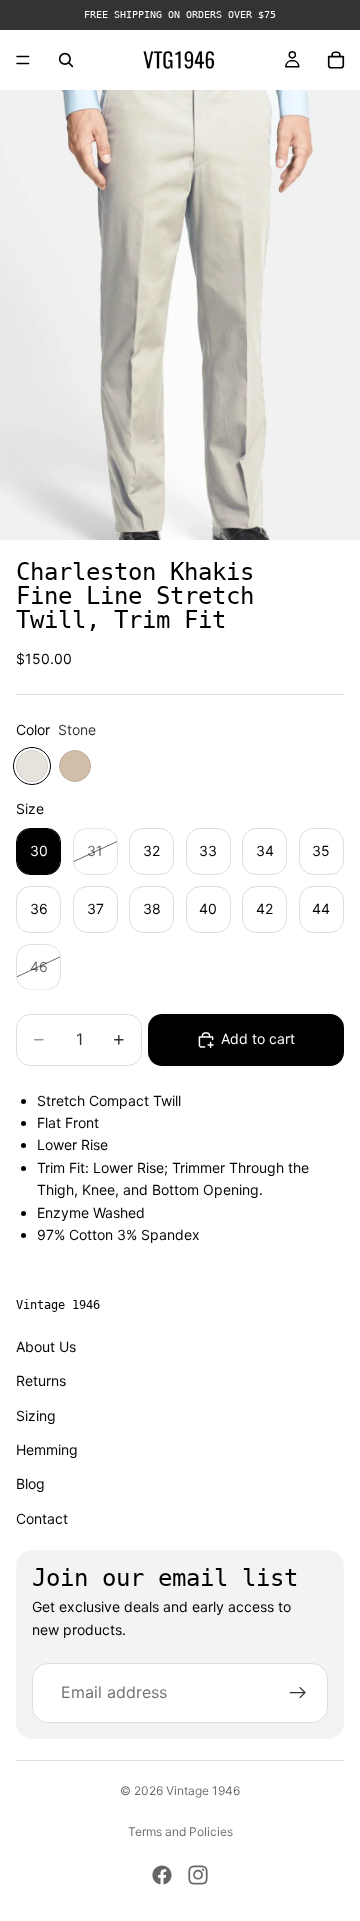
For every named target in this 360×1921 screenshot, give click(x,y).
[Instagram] (198, 1875)
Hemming (47, 1449)
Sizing (36, 1415)
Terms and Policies (180, 1831)
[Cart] (336, 60)
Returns (41, 1380)
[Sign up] (298, 1693)
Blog (30, 1484)
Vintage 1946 (203, 1790)
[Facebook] (162, 1875)
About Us (46, 1346)
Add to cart (258, 1038)
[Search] (66, 60)
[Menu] (23, 60)
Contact (42, 1518)
